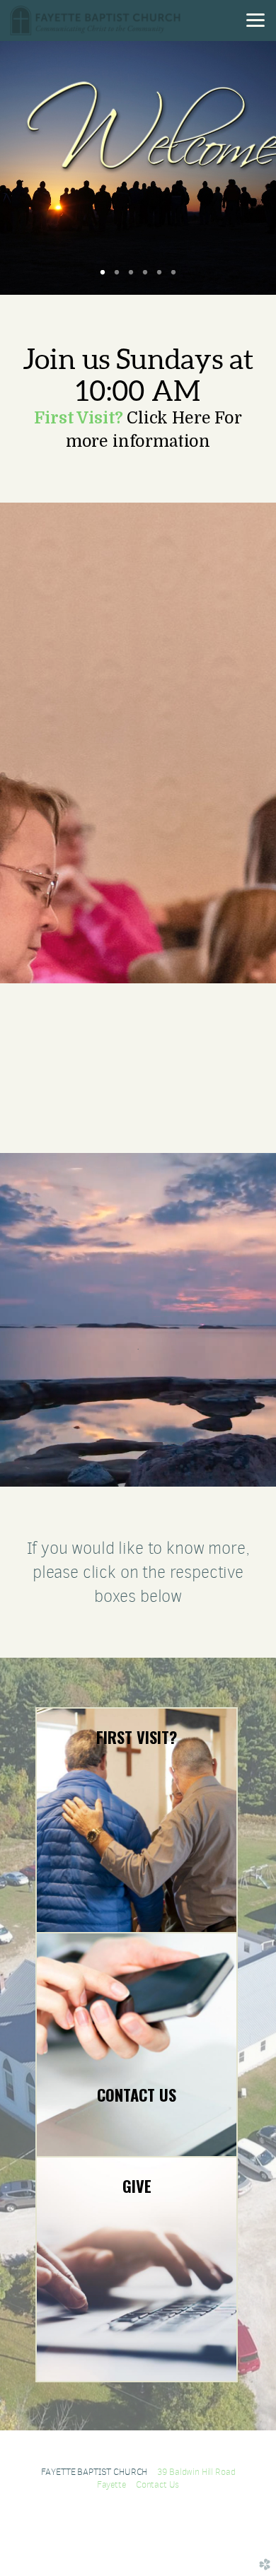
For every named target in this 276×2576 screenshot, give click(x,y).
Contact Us (157, 2484)
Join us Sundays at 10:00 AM (138, 375)
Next (243, 168)
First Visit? (79, 418)
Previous (33, 168)
